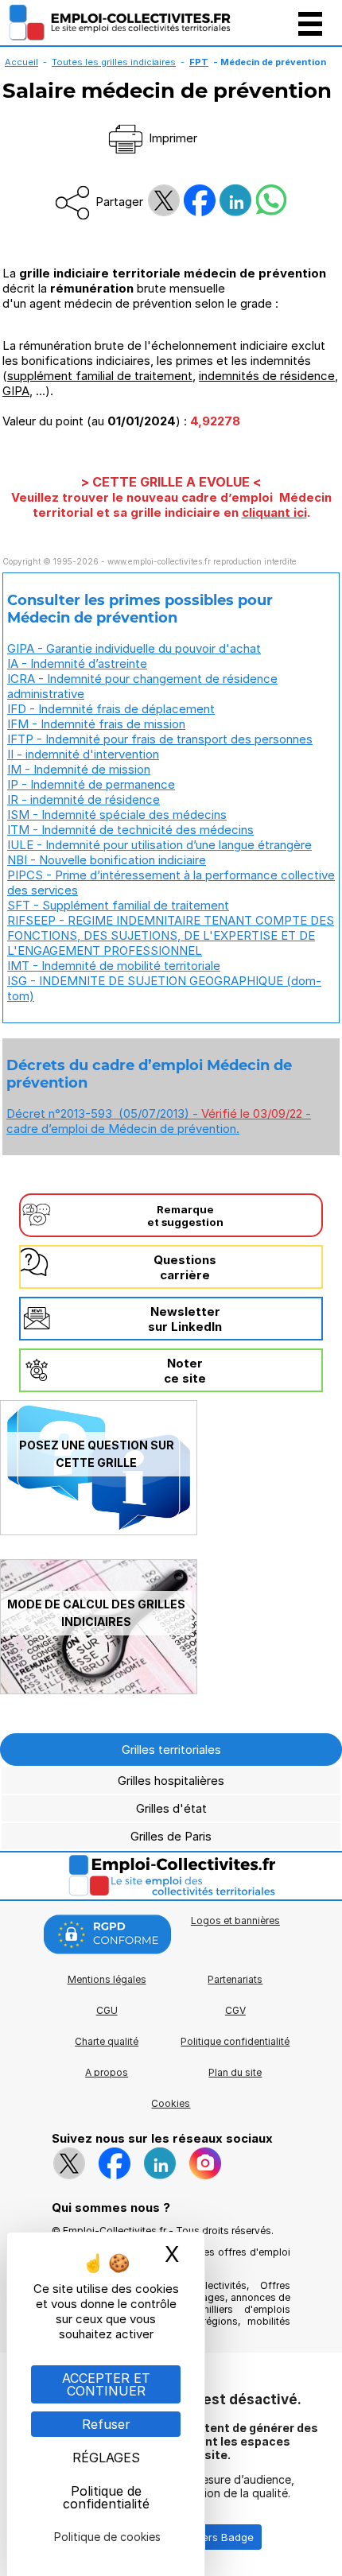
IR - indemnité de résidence (84, 799)
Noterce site (185, 1371)
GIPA (16, 391)
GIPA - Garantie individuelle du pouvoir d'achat (134, 648)
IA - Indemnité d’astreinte (77, 663)
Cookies (171, 2103)
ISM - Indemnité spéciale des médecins (117, 815)
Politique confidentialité (235, 2041)
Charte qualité (107, 2041)
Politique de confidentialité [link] (106, 2497)
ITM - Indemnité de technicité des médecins (130, 830)
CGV (235, 2010)
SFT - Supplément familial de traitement (118, 905)
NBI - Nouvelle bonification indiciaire (107, 860)
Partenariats (235, 1979)
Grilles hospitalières (171, 1781)
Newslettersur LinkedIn (185, 1319)
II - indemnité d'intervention (83, 754)
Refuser (106, 2424)
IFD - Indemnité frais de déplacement (111, 709)
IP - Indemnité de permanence (91, 784)
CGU (107, 2010)
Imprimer (171, 138)
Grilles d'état (171, 1808)
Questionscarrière (185, 1267)
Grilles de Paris (171, 1836)
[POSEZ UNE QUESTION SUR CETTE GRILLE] (99, 1531)
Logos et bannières (235, 1920)
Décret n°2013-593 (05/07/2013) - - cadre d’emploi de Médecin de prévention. (159, 1121)
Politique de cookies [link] (107, 2537)
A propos (107, 2072)
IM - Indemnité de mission (79, 769)
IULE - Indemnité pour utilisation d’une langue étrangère (159, 845)
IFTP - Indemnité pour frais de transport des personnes (160, 739)
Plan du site (235, 2072)
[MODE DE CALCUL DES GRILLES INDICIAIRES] (99, 1690)
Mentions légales (107, 1979)
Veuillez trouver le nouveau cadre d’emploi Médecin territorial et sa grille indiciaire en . (171, 505)
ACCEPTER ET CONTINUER (106, 2384)
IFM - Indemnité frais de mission (96, 724)
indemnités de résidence (267, 376)
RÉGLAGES (106, 2458)
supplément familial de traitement (100, 376)
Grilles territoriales (171, 1750)
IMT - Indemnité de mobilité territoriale (114, 966)
